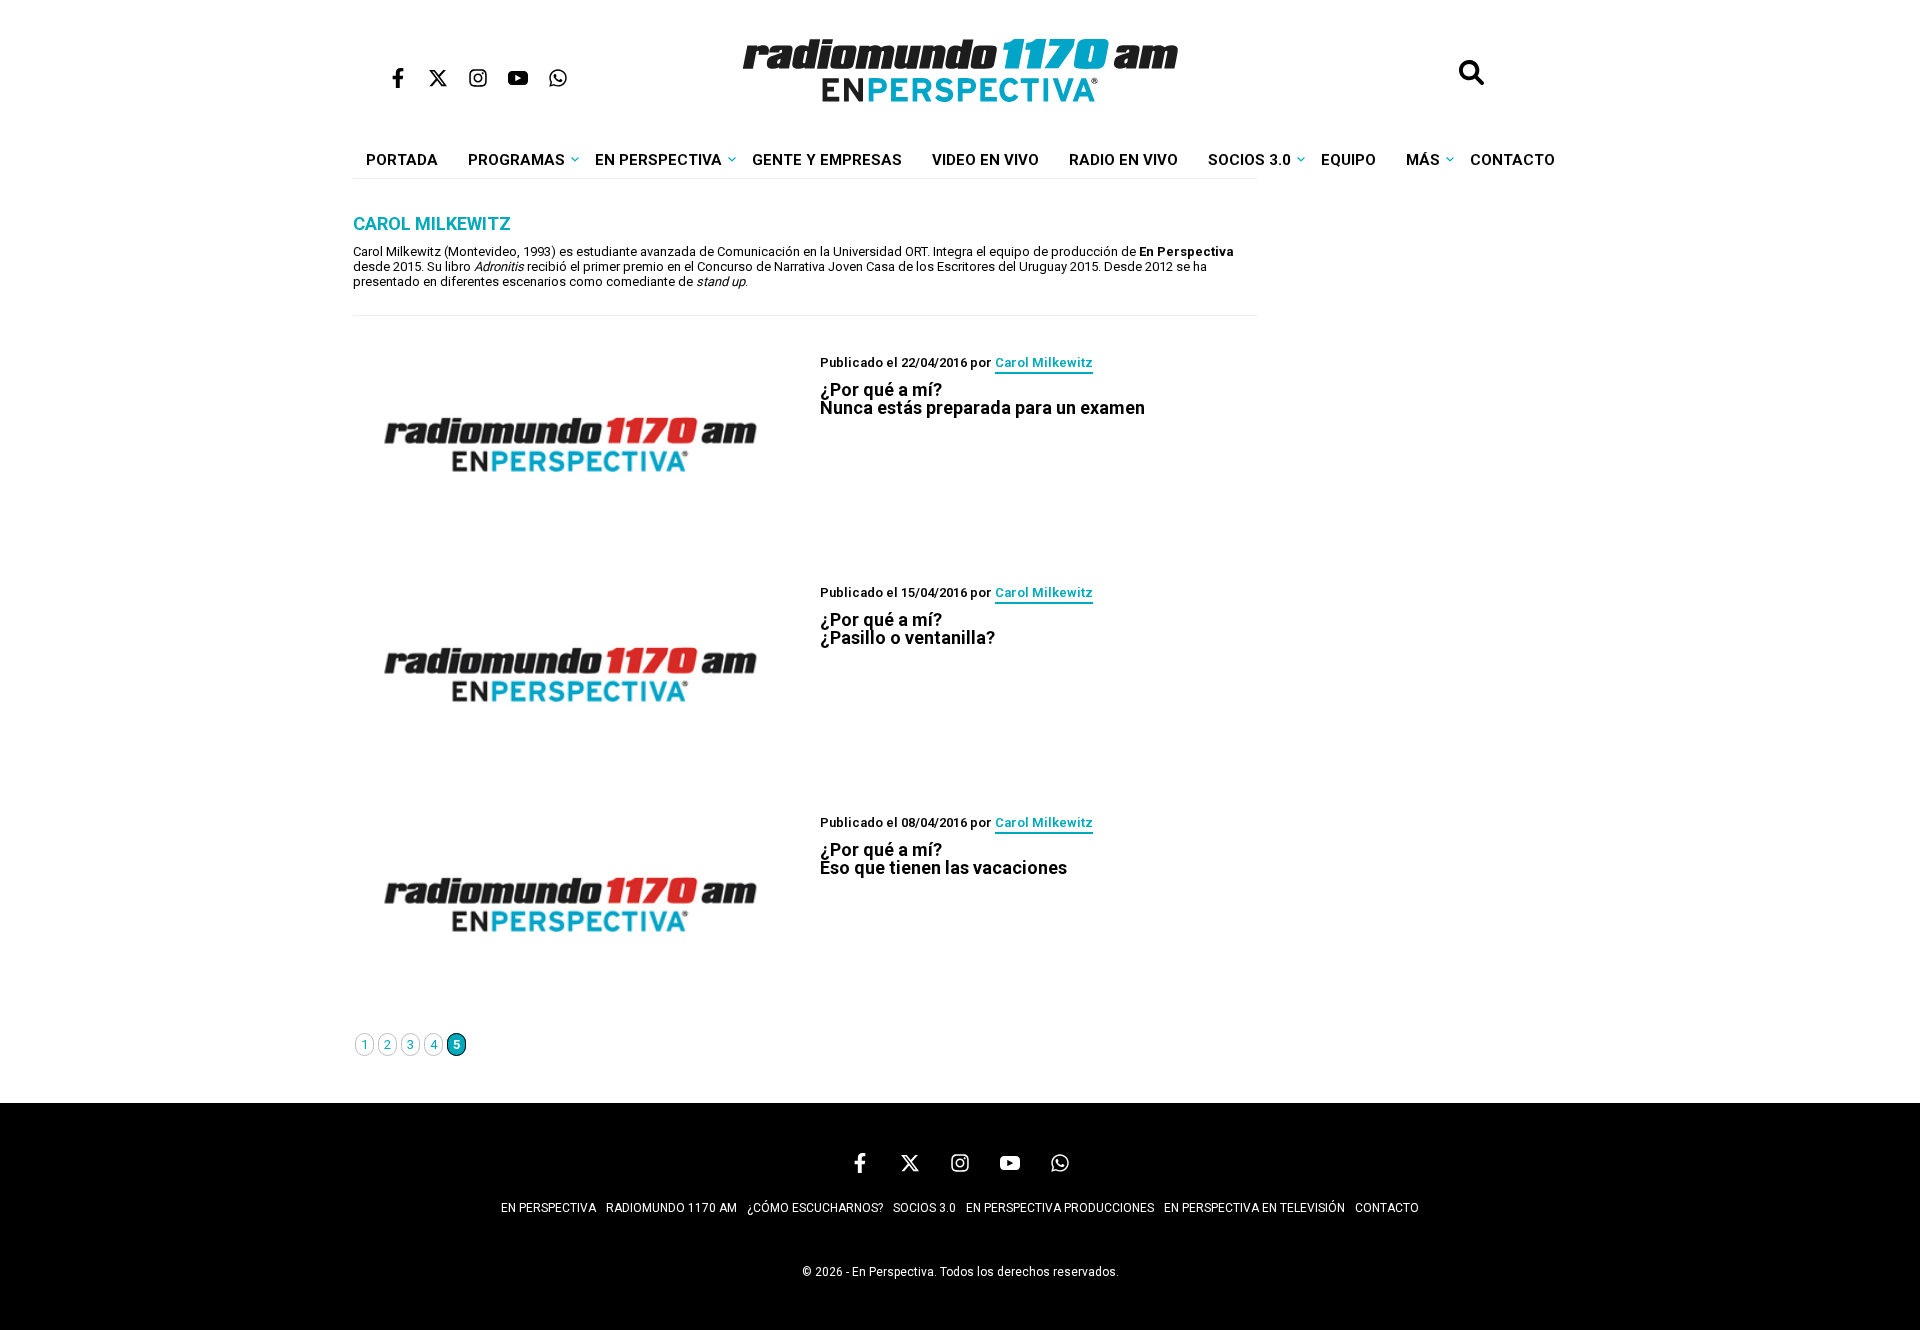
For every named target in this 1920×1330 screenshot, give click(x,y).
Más (1423, 160)
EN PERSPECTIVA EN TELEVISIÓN (1254, 1208)
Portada (402, 160)
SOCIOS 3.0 (924, 1208)
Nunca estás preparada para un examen (982, 399)
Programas (516, 160)
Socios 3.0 (1249, 160)
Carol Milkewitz (1044, 362)
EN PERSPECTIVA (548, 1208)
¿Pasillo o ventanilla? (907, 629)
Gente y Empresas (827, 160)
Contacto (1512, 160)
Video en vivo (985, 160)
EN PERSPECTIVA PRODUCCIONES (1060, 1208)
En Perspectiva (658, 160)
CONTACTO (1387, 1208)
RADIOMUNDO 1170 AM (671, 1208)
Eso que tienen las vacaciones (943, 859)
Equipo (1348, 160)
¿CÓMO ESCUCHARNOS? (815, 1208)
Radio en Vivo (1123, 160)
